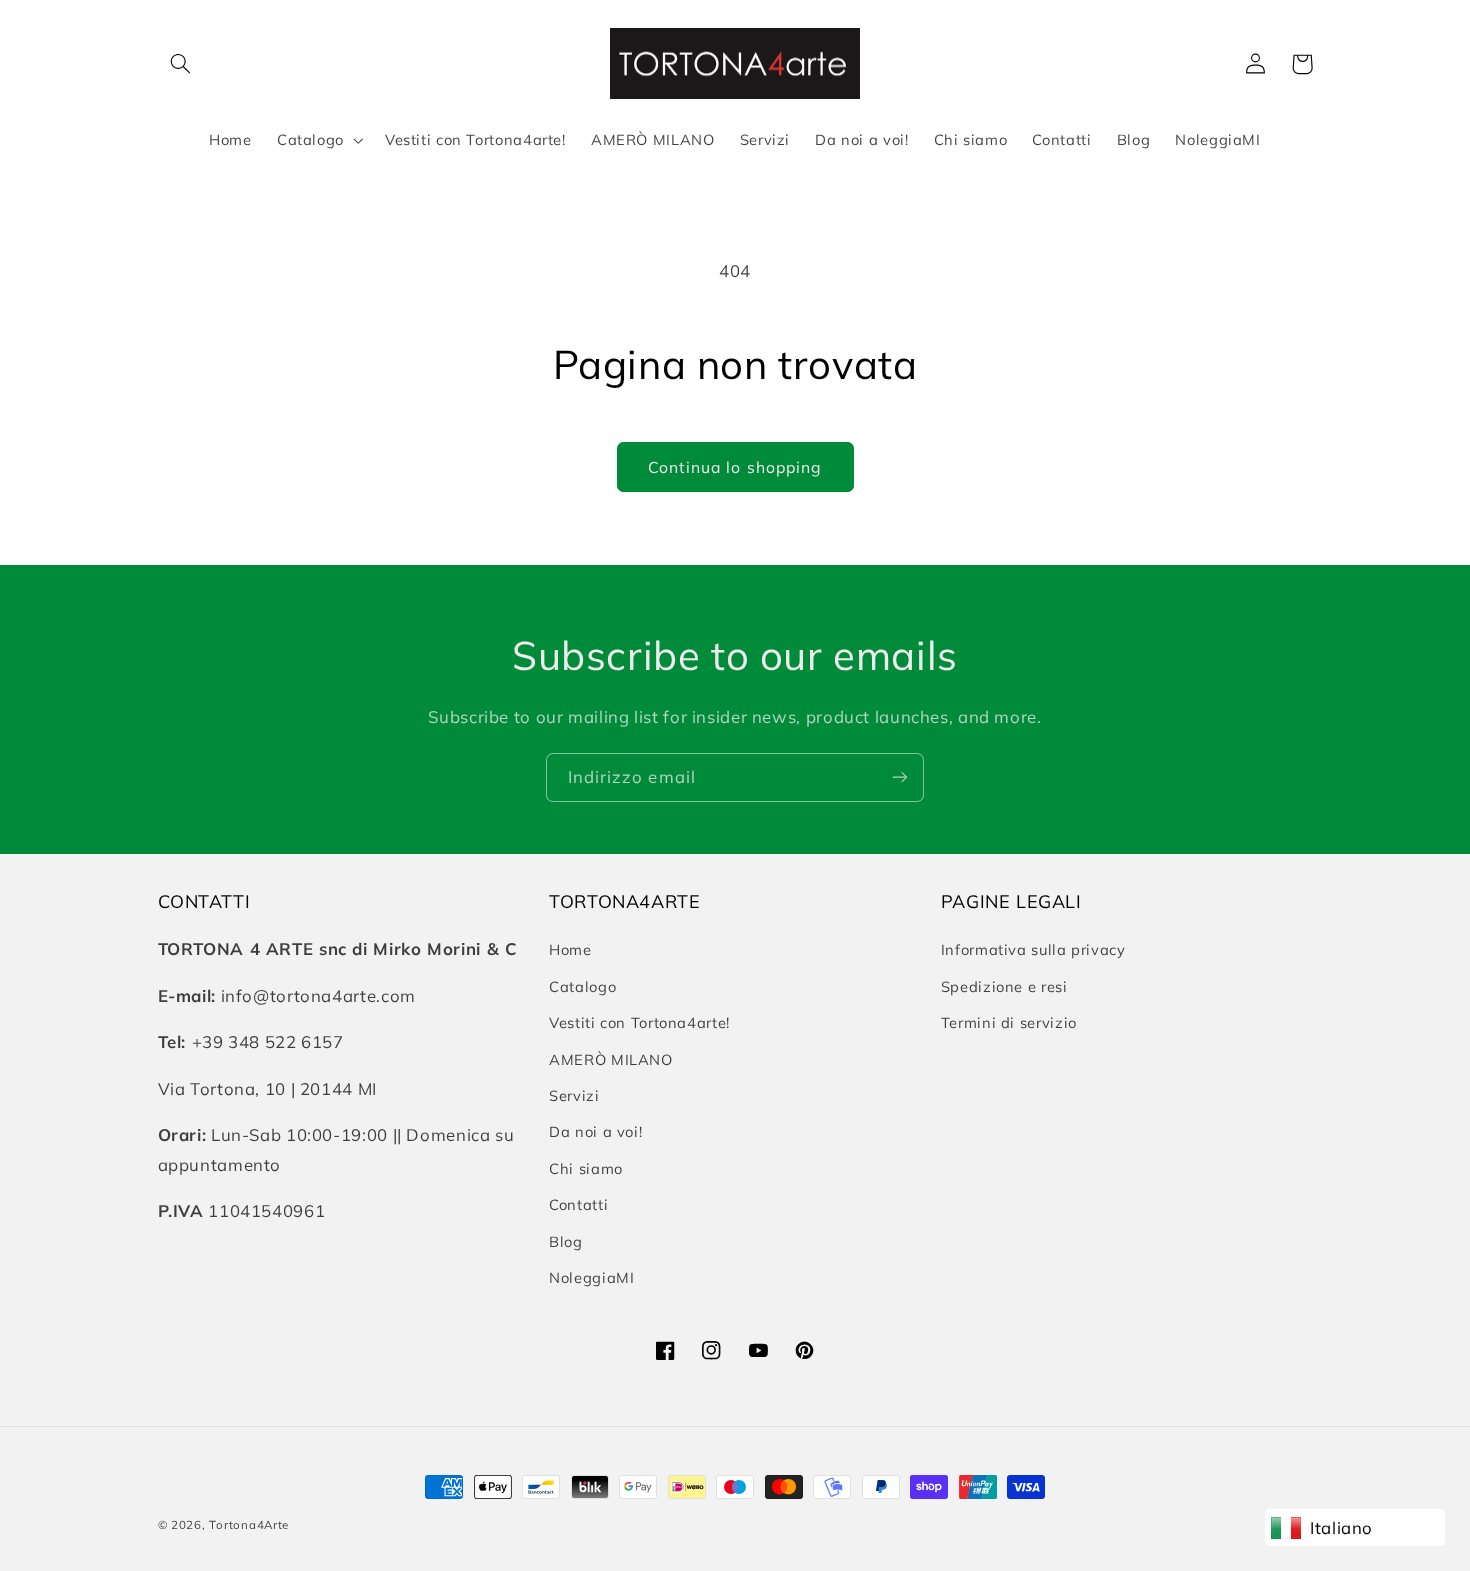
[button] (181, 64)
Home (570, 949)
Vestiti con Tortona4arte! (639, 1022)
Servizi (574, 1095)
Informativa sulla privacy (1033, 949)
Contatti (578, 1204)
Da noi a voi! (595, 1131)
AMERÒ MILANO (611, 1059)
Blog (566, 1241)
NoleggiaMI (591, 1277)
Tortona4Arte (249, 1524)
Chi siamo (586, 1168)
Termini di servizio (1009, 1022)
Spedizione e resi (1004, 986)
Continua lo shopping (735, 467)
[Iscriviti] (900, 777)
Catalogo (582, 986)
